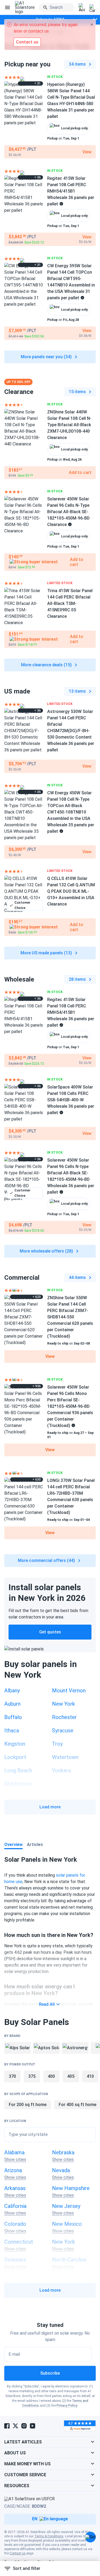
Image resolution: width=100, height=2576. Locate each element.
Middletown (18, 1784)
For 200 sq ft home (28, 2105)
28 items (77, 979)
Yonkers (61, 1770)
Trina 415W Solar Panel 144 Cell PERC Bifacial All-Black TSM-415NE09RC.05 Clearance (70, 603)
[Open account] (82, 8)
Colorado (15, 2224)
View (50, 1356)
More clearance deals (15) (46, 665)
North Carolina (69, 2260)
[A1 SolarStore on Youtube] (33, 2426)
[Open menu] (7, 7)
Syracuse (63, 1730)
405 (71, 2076)
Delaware (15, 2260)
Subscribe (50, 2373)
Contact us (18, 2553)
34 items (77, 64)
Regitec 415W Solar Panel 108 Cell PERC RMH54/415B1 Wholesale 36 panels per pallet (71, 191)
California (15, 2206)
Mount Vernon (69, 1690)
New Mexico (67, 2224)
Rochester (64, 1717)
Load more (50, 1807)
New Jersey (66, 2206)
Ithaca (12, 1730)
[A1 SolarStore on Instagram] (24, 2426)
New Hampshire (71, 2188)
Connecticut (19, 2242)
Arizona (13, 2170)
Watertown (65, 1757)
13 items (77, 691)
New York (63, 1704)
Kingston (15, 1744)
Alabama (14, 2152)
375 (32, 2076)
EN (35, 2519)
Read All (47, 2004)
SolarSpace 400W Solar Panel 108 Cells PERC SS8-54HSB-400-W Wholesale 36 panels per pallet (71, 1100)
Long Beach (18, 1770)
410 (90, 2076)
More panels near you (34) (46, 357)
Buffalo (13, 1717)
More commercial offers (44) (46, 1560)
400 (51, 2076)
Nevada (61, 2170)
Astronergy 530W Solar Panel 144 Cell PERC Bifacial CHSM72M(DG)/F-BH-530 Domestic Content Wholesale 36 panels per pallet (71, 731)
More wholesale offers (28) (46, 1251)
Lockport (15, 1757)
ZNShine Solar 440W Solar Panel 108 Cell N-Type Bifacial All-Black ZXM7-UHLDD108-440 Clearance (69, 425)
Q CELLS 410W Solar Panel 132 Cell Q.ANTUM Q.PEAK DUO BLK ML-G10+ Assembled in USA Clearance (71, 891)
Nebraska (63, 2152)
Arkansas (15, 2188)
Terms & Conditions (49, 2536)
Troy (57, 1744)
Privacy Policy (67, 2406)
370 (12, 2076)
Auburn (12, 1704)
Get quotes (50, 1632)
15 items (77, 392)
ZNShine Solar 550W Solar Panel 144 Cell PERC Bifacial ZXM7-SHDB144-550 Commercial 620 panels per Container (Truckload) (70, 1317)
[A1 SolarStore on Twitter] (15, 2426)
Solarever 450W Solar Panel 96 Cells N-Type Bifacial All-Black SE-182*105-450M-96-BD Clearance (68, 512)
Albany (12, 1690)
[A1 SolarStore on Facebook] (7, 2426)
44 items (77, 1277)
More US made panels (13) (46, 953)
